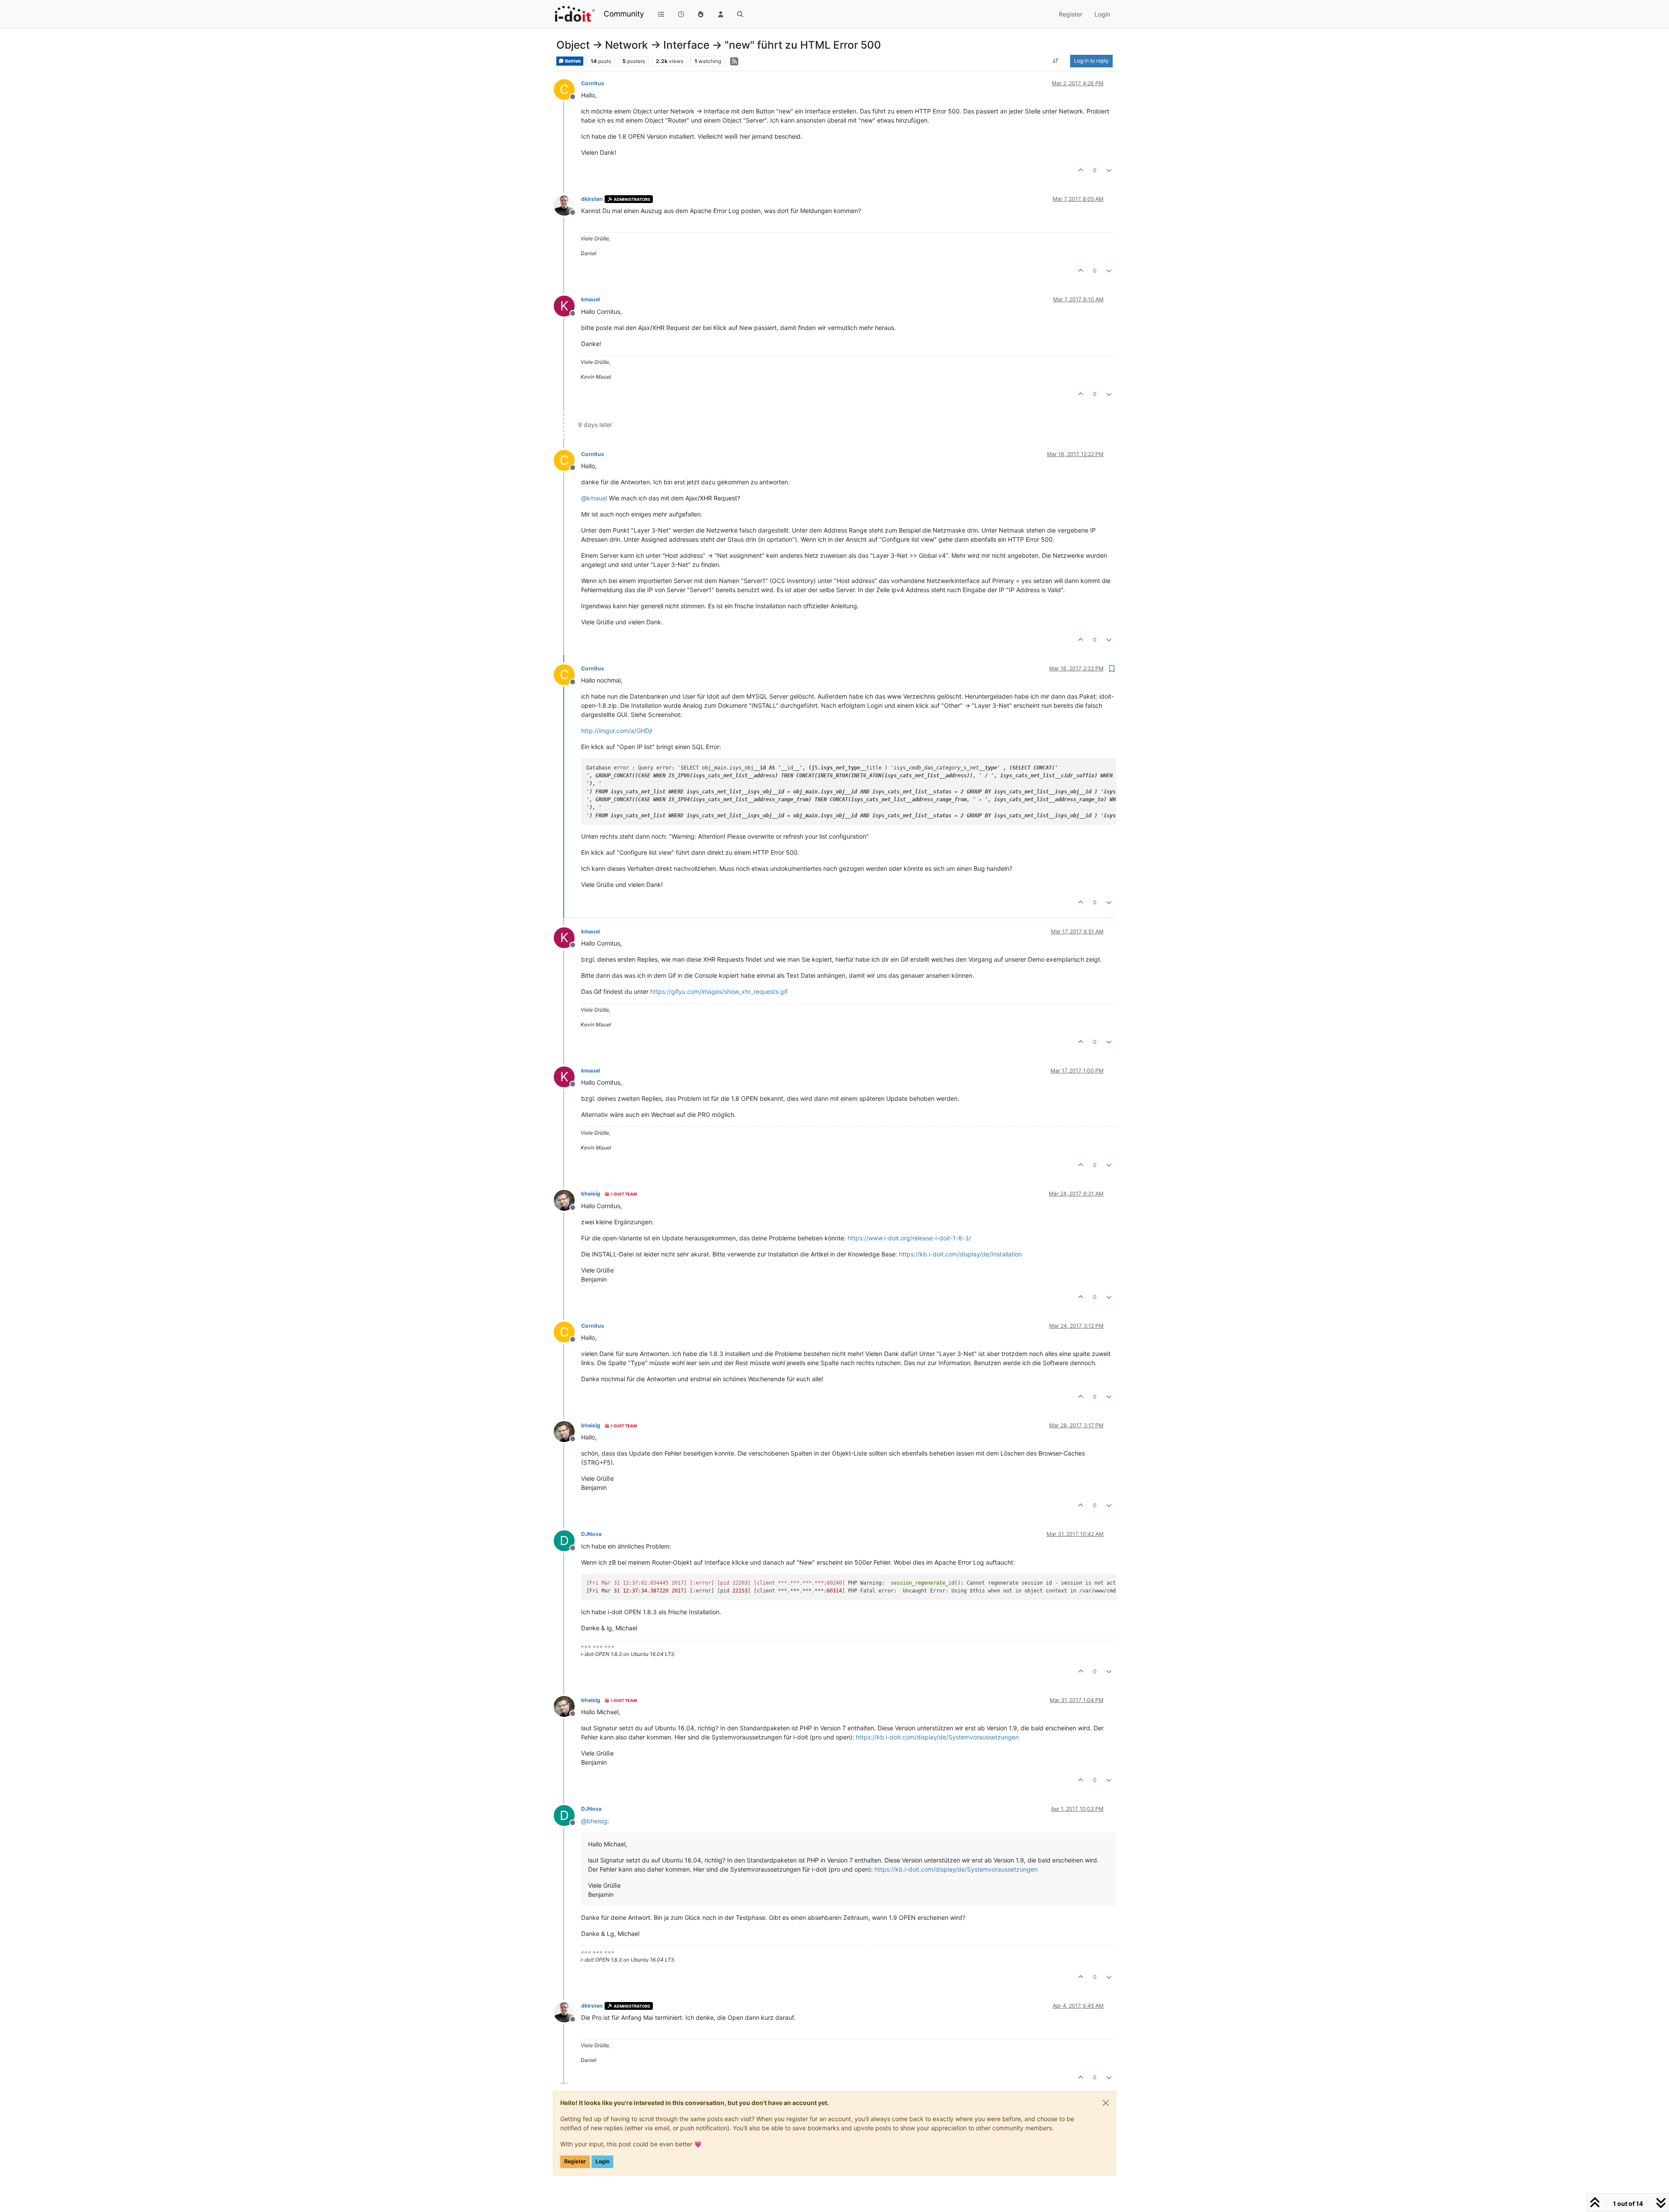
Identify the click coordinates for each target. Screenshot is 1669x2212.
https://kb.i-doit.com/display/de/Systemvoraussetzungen (937, 1737)
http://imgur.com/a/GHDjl (617, 731)
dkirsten (592, 199)
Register (575, 2161)
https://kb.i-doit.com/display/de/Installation (960, 1254)
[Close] (1106, 2103)
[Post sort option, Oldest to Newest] (1056, 61)
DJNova (591, 1534)
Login (602, 2161)
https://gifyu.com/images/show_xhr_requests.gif (719, 991)
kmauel (590, 299)
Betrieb (573, 61)
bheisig (591, 1194)
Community (624, 14)
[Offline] (567, 205)
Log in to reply (1091, 61)
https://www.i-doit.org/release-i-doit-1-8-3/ (909, 1238)
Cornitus (593, 83)
